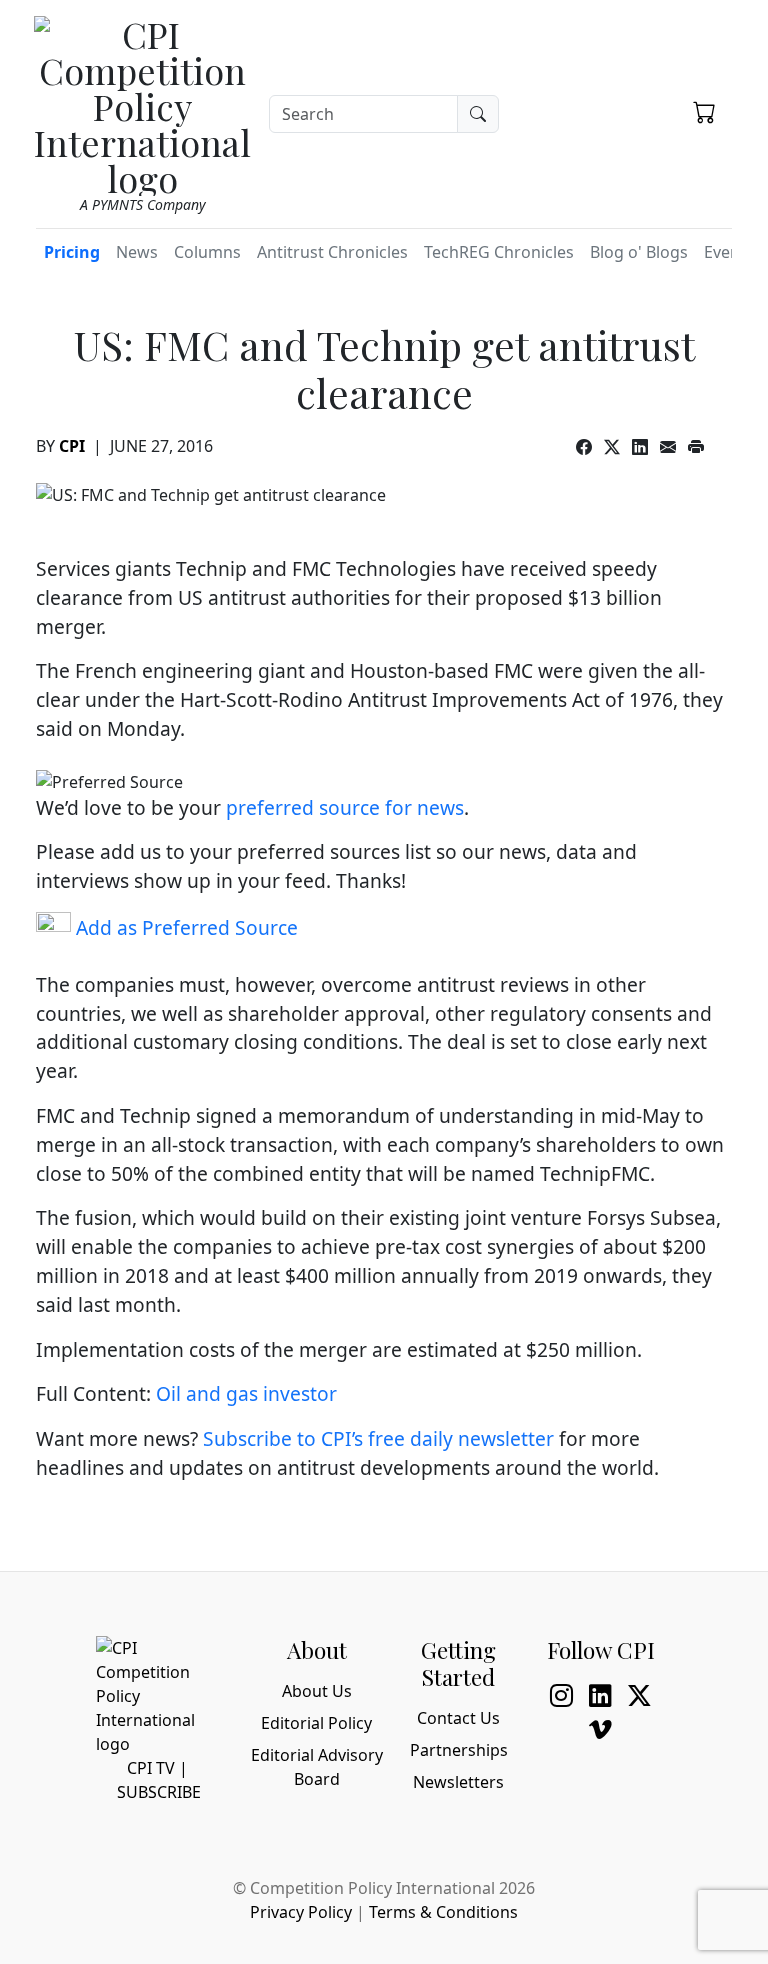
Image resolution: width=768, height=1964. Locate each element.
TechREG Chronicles (499, 252)
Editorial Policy (316, 1723)
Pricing (72, 252)
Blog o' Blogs (639, 252)
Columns (207, 252)
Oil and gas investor (246, 1393)
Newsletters (458, 1782)
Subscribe (159, 1792)
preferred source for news (345, 807)
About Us (317, 1691)
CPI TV (151, 1768)
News (137, 252)
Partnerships (459, 1750)
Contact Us (458, 1718)
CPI (72, 446)
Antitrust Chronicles (332, 252)
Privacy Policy (301, 1912)
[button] (704, 111)
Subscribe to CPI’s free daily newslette (374, 1438)
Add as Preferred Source (184, 927)
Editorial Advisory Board (317, 1767)
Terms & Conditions (443, 1912)
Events (729, 252)
